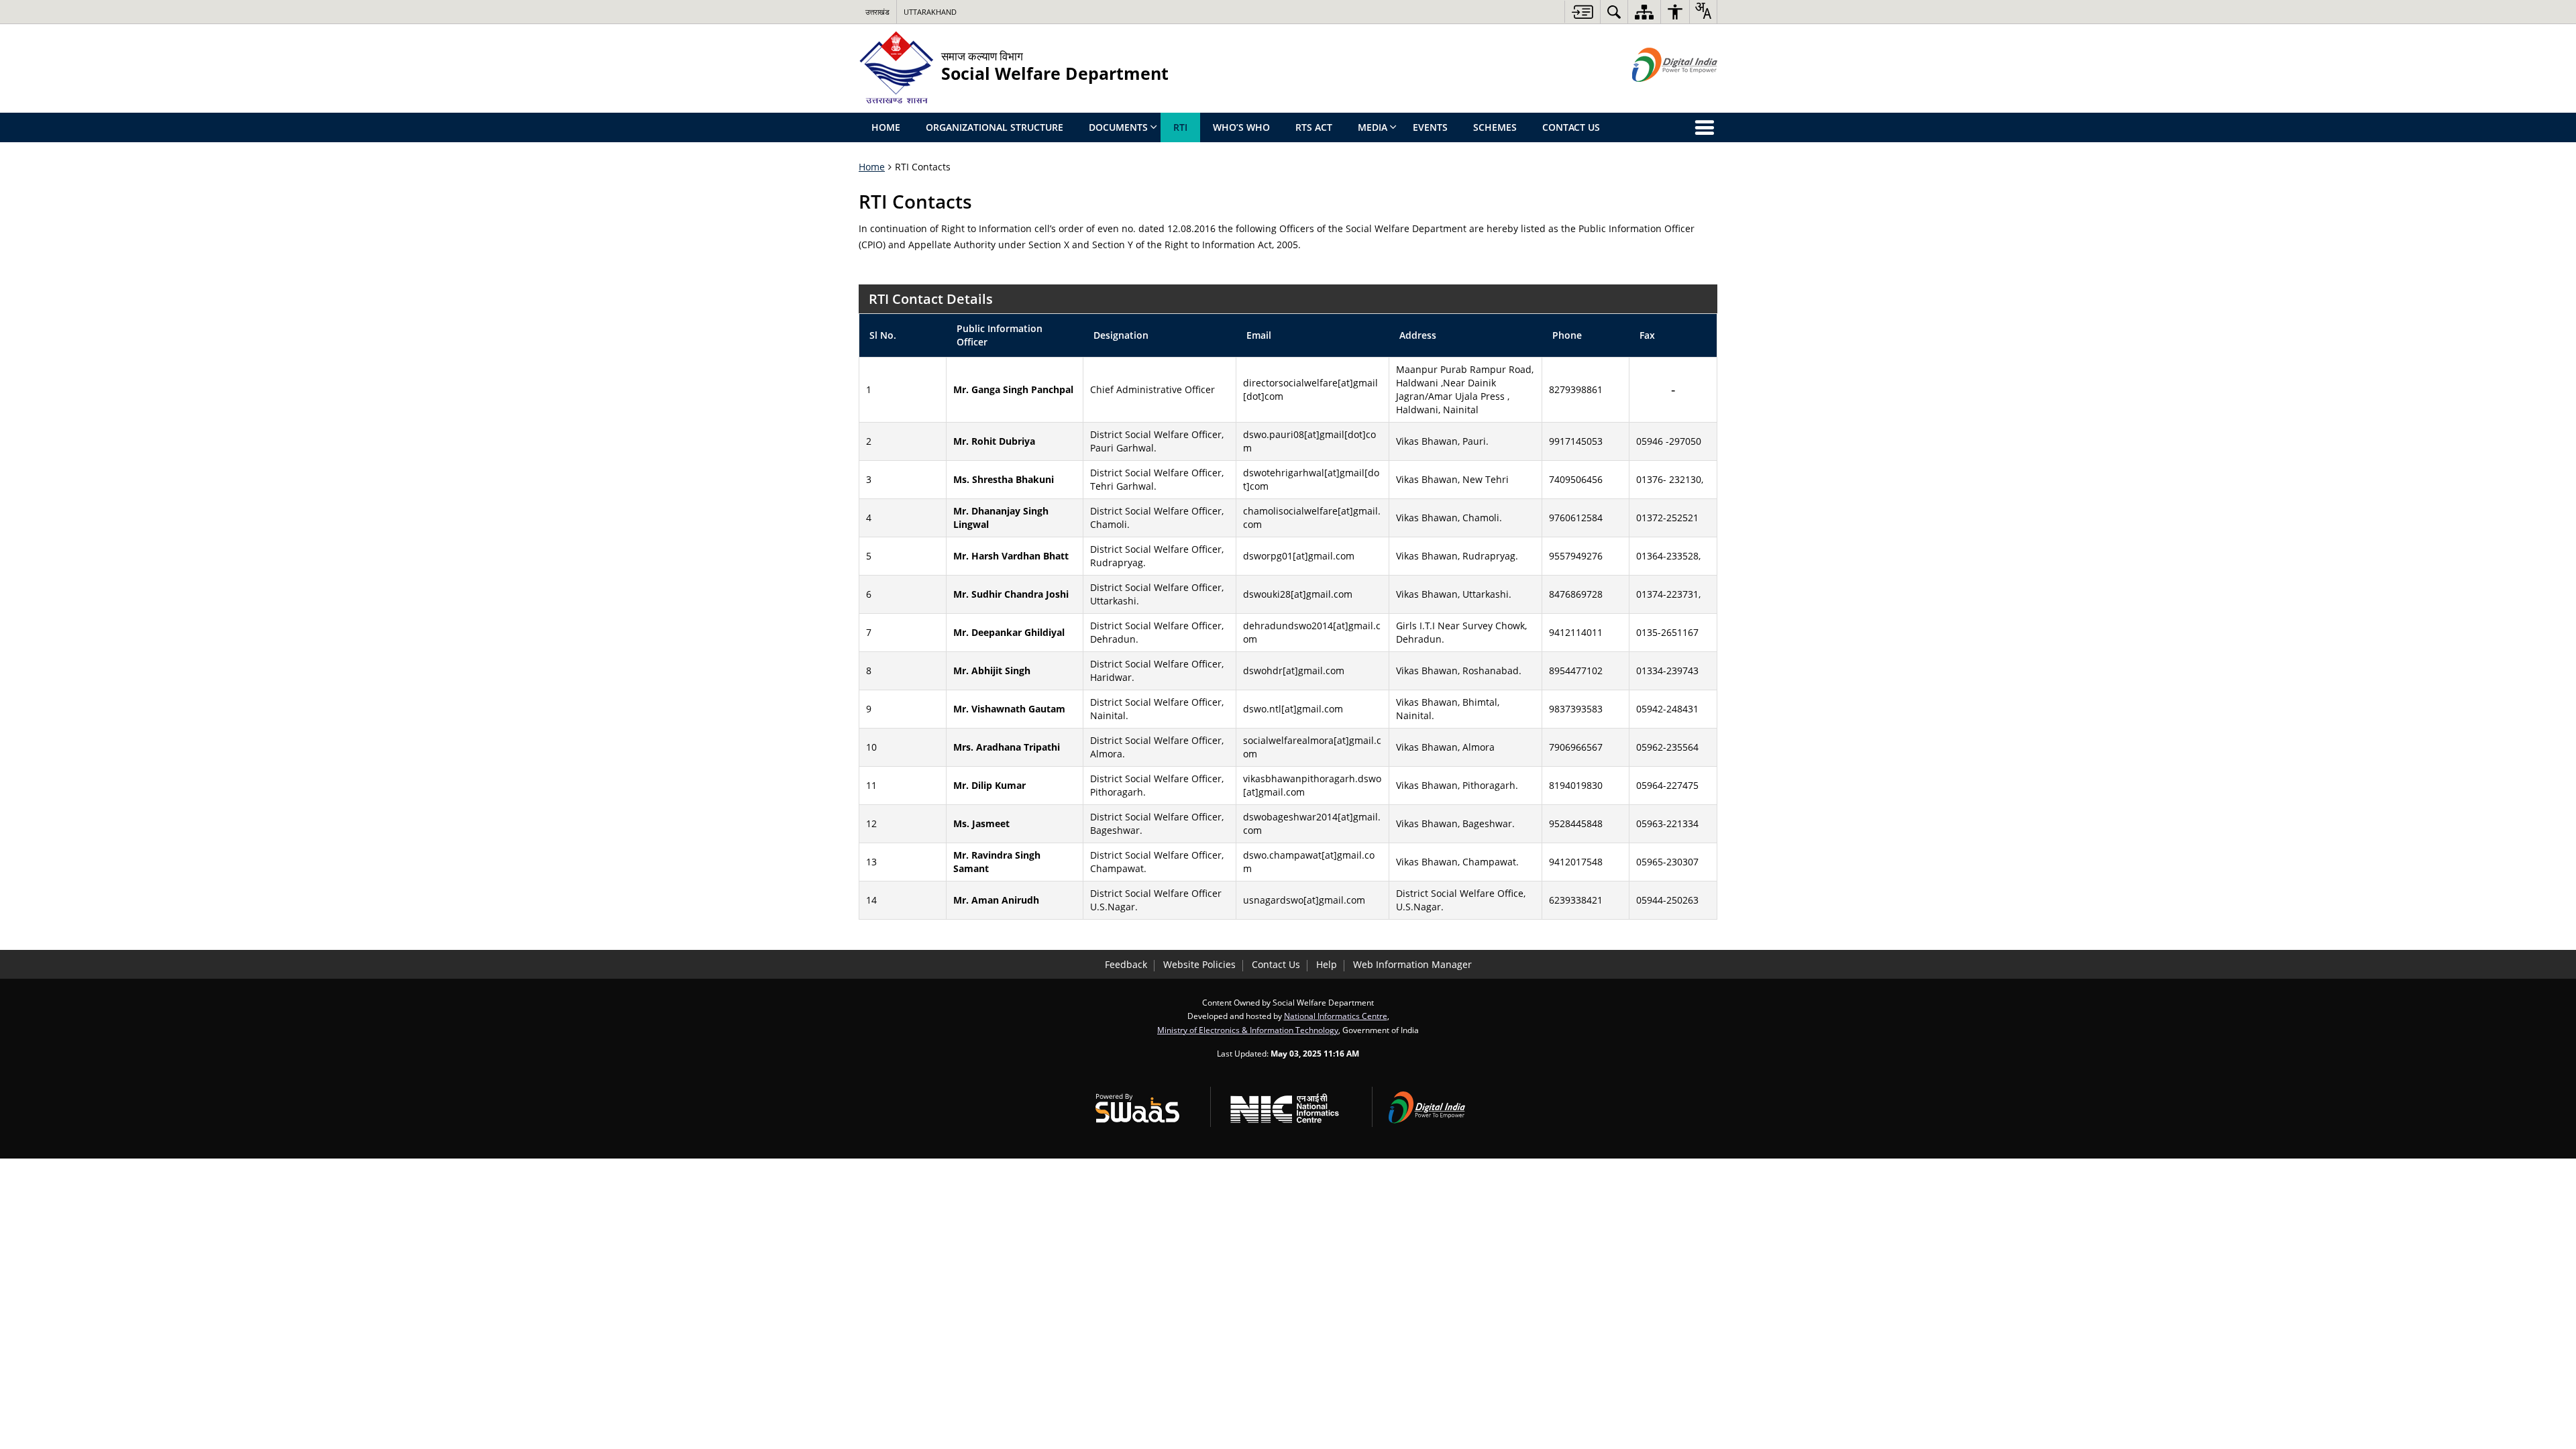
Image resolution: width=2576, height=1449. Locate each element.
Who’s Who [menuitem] (1241, 127)
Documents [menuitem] (1118, 127)
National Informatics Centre (1336, 1016)
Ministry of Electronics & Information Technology (1248, 1030)
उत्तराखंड (877, 12)
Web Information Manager (1412, 964)
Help (1327, 964)
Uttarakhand (930, 12)
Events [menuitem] (1430, 127)
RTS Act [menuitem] (1314, 127)
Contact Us (1276, 964)
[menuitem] (1614, 12)
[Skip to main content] (1582, 12)
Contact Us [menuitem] (1571, 127)
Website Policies (1199, 964)
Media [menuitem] (1373, 127)
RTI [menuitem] (1180, 127)
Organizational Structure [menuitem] (995, 127)
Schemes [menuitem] (1495, 127)
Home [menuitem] (886, 127)
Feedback (1126, 964)
